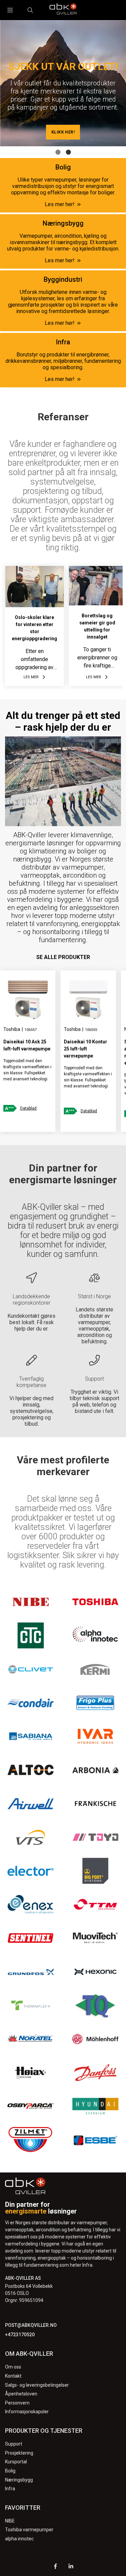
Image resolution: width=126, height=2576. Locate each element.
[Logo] (63, 10)
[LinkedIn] (71, 2567)
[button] (58, 152)
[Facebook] (55, 2567)
